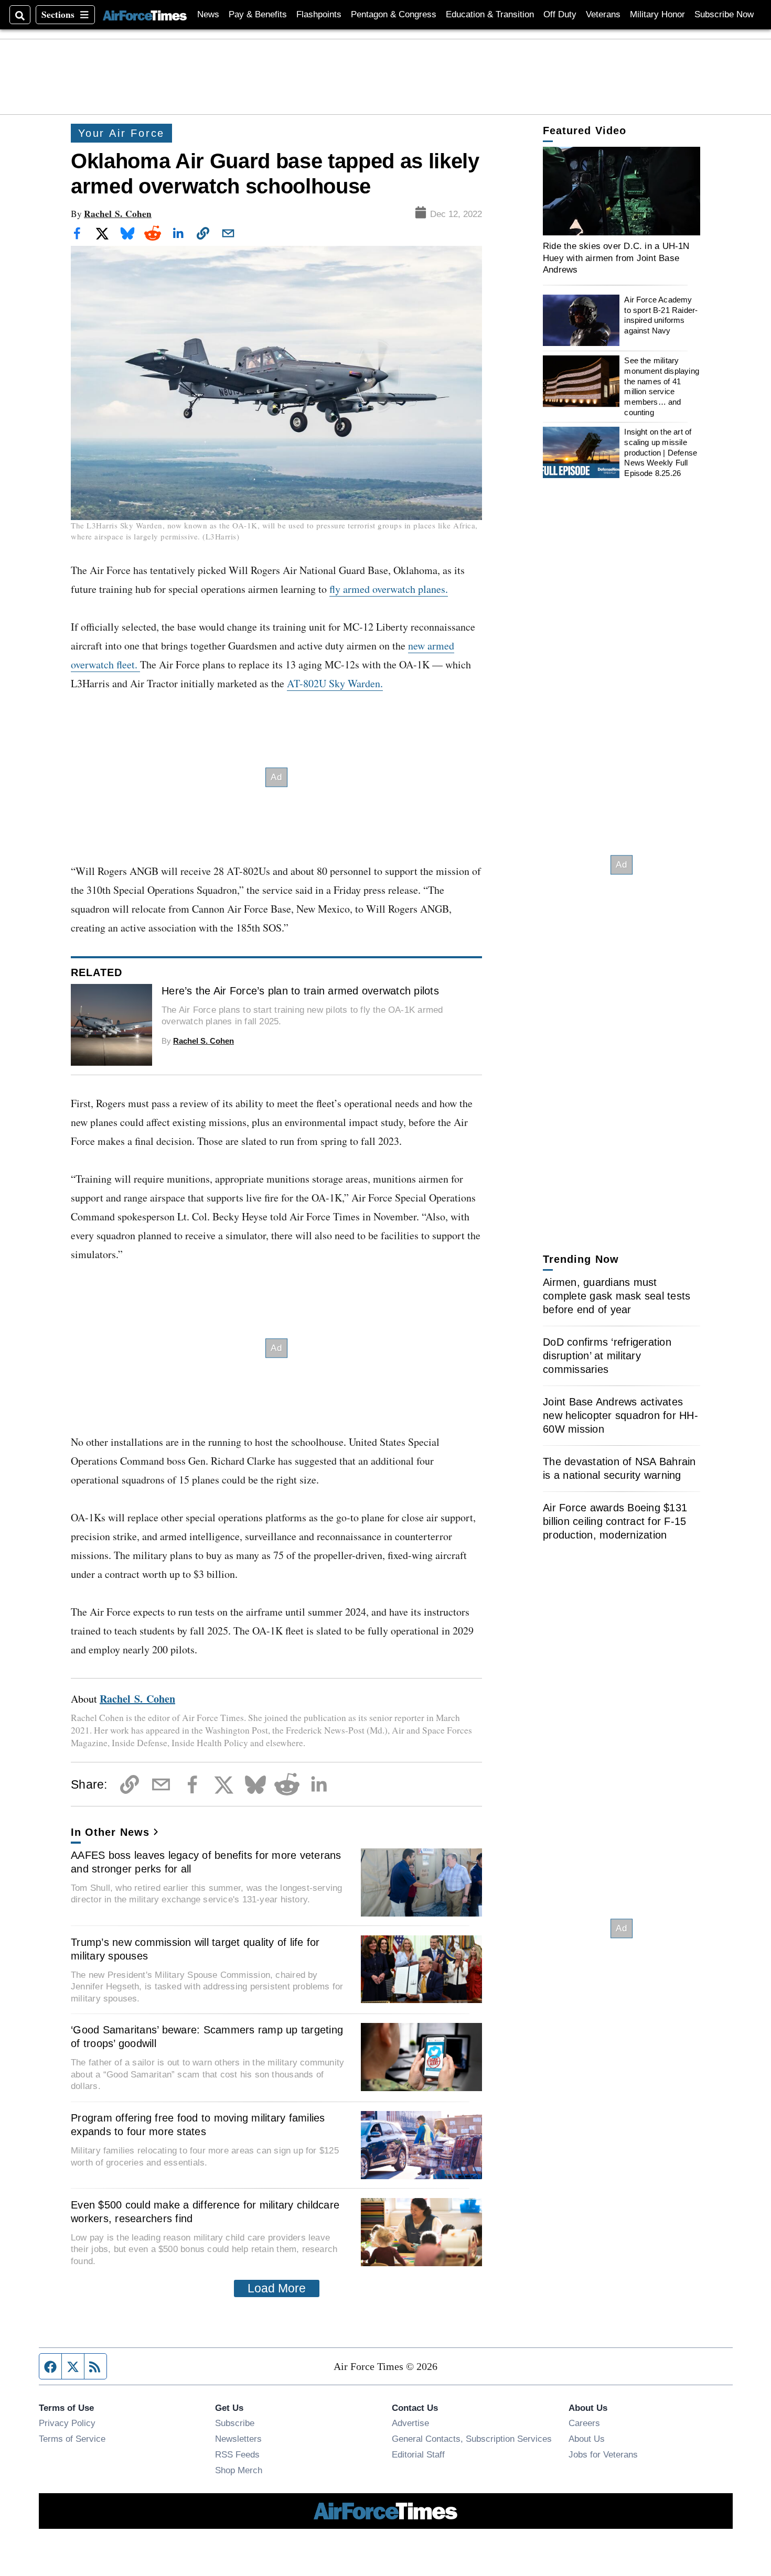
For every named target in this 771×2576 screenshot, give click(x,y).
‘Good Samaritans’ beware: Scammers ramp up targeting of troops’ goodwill (207, 2037)
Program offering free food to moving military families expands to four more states (198, 2125)
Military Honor (657, 14)
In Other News (110, 1832)
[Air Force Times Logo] (145, 14)
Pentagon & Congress (394, 14)
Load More (277, 2288)
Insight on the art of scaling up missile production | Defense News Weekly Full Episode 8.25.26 (661, 452)
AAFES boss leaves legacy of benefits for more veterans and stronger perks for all (206, 1862)
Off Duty (560, 14)
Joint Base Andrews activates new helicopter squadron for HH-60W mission (620, 1415)
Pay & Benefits (258, 14)
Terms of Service (72, 2439)
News (208, 14)
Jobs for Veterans (603, 2454)
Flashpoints (319, 14)
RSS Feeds (237, 2454)
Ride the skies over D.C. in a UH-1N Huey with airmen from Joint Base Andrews (616, 258)
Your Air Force (121, 133)
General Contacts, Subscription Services (472, 2439)
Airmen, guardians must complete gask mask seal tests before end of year (617, 1296)
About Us (587, 2439)
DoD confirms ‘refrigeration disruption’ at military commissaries (607, 1356)
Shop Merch (239, 2470)
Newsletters (238, 2439)
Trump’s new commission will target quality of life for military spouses (195, 1949)
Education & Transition (490, 14)
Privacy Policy (67, 2423)
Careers (584, 2423)
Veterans (603, 14)
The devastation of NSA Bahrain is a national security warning (619, 1468)
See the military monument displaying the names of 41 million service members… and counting (662, 386)
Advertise (410, 2423)
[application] (622, 191)
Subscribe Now (724, 14)
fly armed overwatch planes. (389, 589)
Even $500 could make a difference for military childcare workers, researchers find (205, 2212)
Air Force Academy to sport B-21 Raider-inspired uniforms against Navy (661, 315)
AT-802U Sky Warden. (335, 683)
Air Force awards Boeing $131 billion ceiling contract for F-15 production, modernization (615, 1521)
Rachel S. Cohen (118, 214)
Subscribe (235, 2423)
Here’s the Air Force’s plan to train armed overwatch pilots (300, 991)
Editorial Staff (418, 2454)
